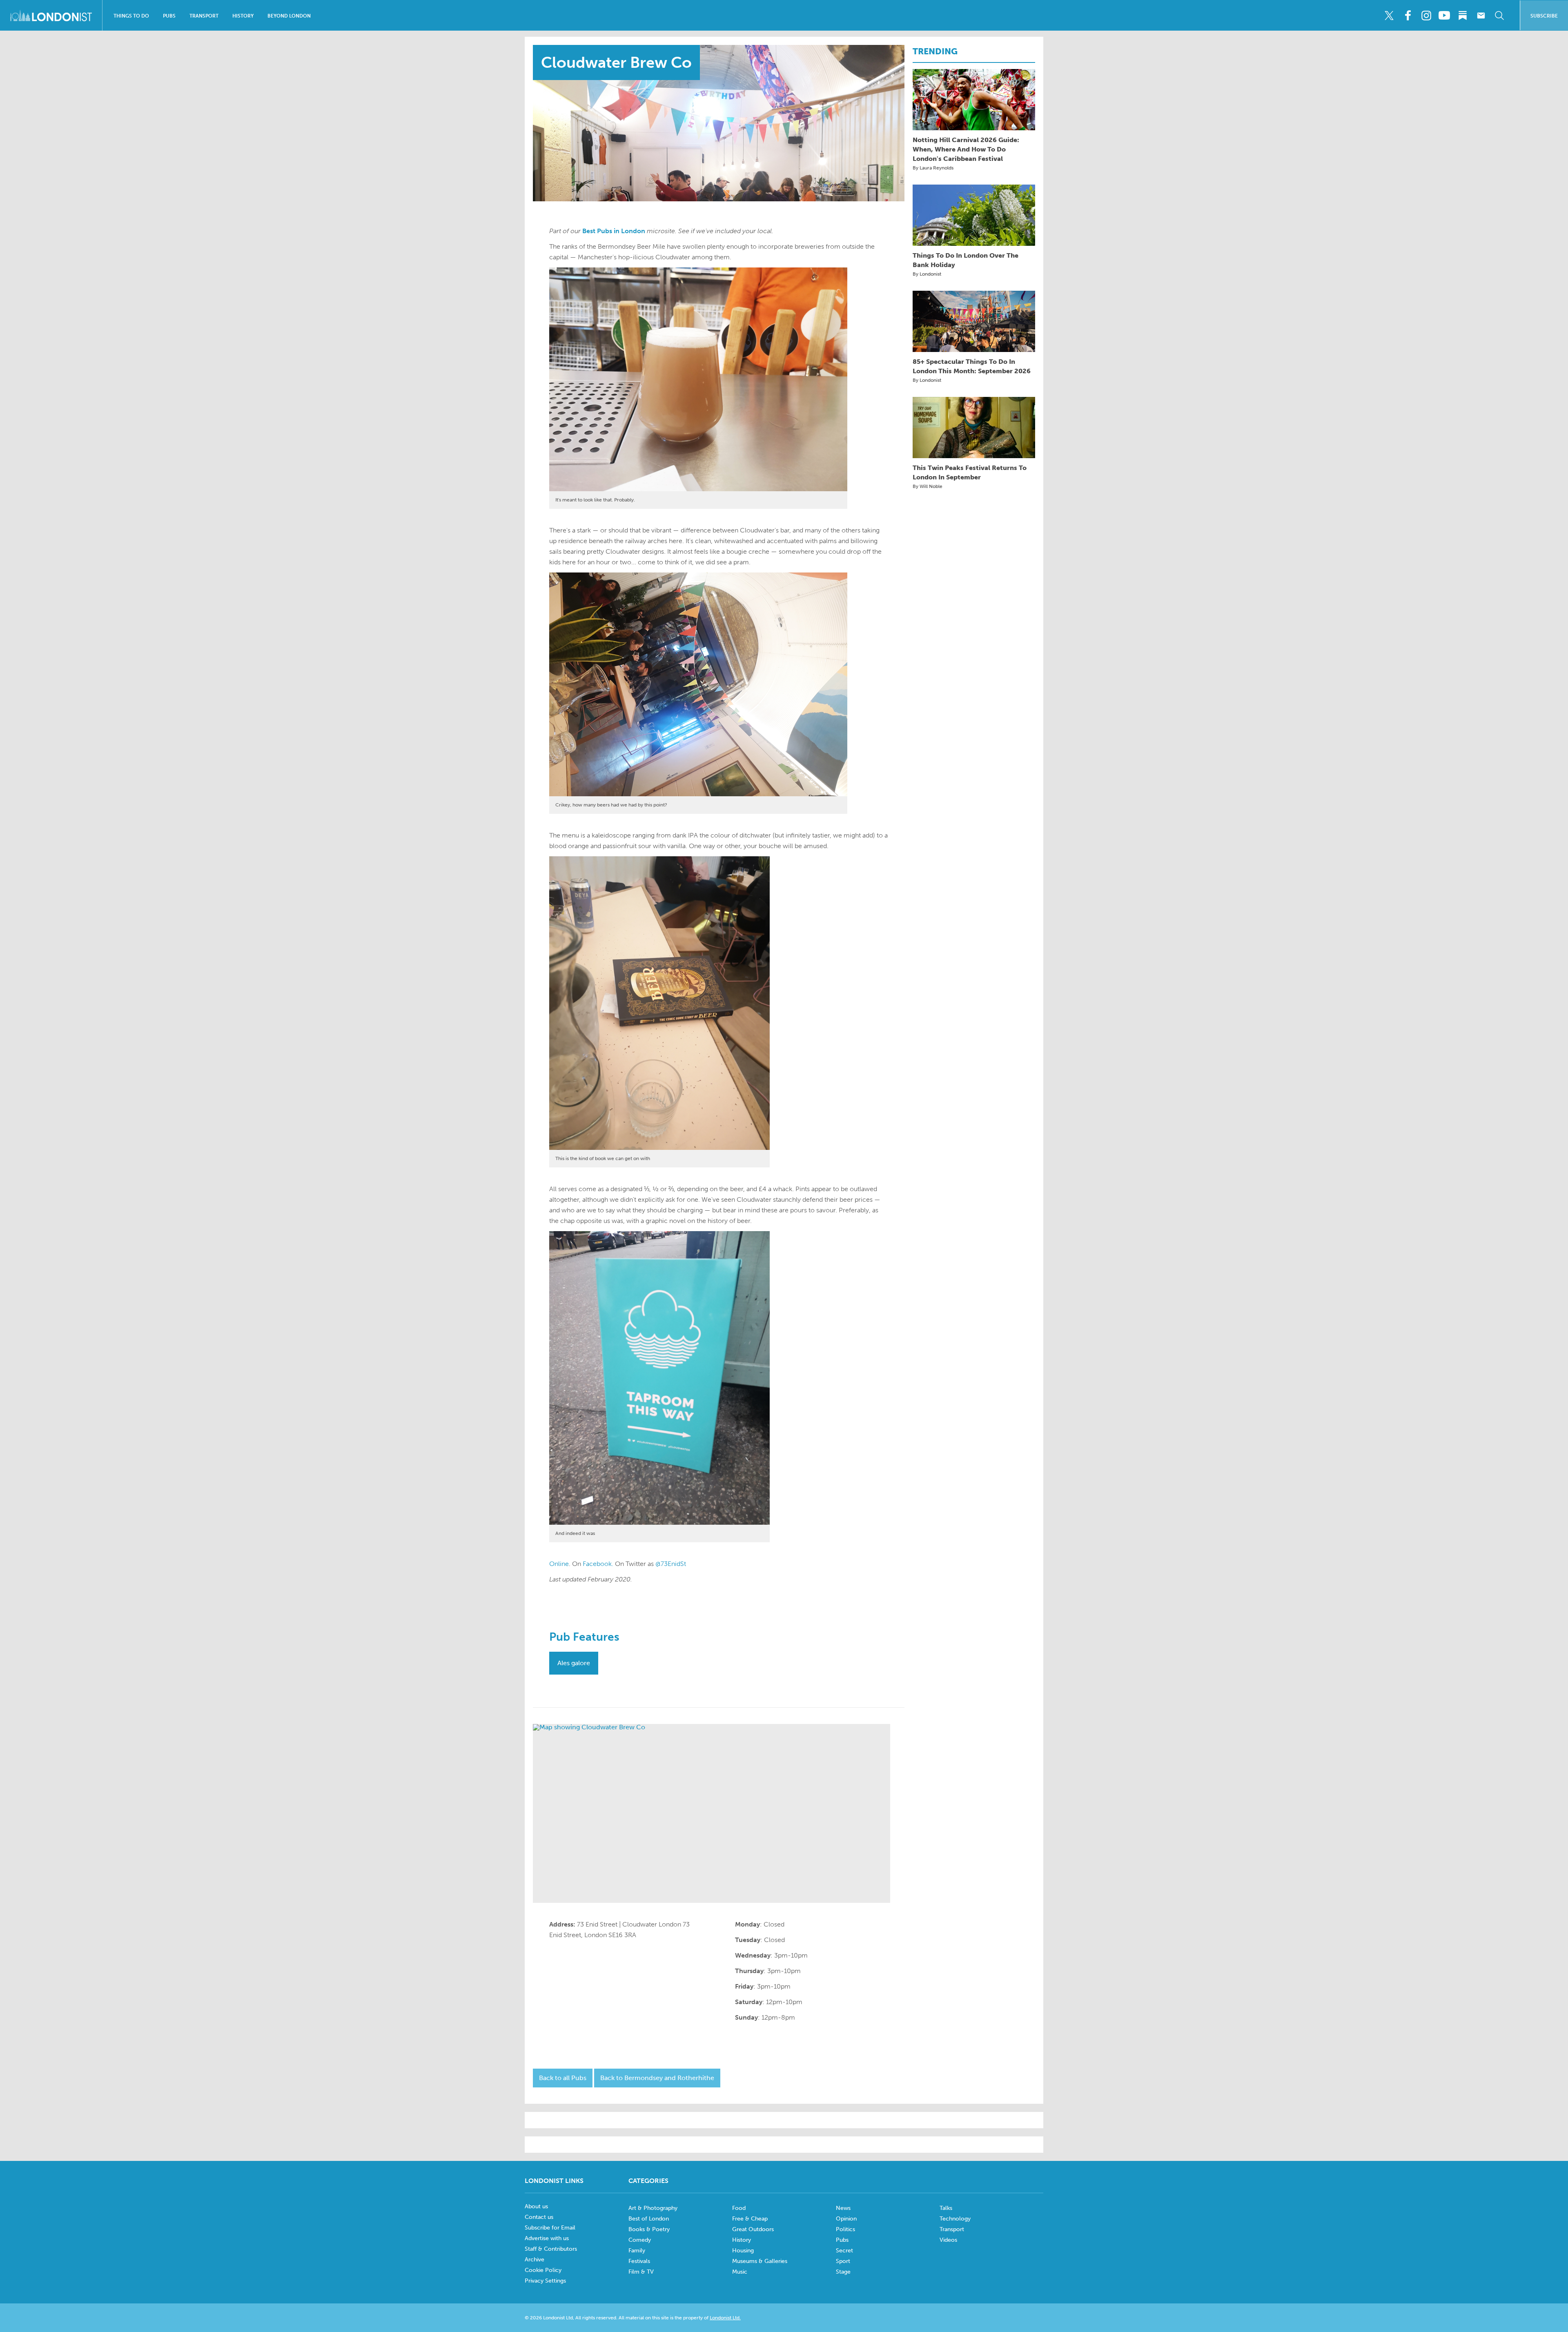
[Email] (1481, 16)
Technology (955, 2219)
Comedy (640, 2240)
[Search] (1499, 16)
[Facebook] (1408, 16)
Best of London (649, 2219)
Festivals (639, 2261)
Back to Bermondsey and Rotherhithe (657, 2078)
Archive (535, 2260)
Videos (948, 2240)
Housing (743, 2251)
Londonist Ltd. (725, 2318)
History (243, 16)
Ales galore (574, 1663)
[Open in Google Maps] (712, 1813)
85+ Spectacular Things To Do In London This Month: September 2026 (972, 366)
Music (740, 2272)
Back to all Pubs (563, 2078)
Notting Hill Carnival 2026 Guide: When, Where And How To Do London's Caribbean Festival (966, 149)
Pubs (169, 16)
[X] (1389, 16)
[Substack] (1463, 16)
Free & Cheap (750, 2219)
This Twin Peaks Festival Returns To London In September (970, 472)
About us (536, 2206)
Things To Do (131, 16)
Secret (844, 2251)
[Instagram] (1426, 16)
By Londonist (927, 274)
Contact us (539, 2217)
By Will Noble (928, 486)
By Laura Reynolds (933, 168)
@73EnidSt (671, 1564)
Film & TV (641, 2272)
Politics (845, 2229)
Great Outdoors (753, 2229)
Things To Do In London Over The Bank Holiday (966, 260)
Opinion (846, 2219)
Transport (204, 16)
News (843, 2208)
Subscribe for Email (550, 2228)
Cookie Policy (543, 2270)
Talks (946, 2208)
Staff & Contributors (551, 2249)
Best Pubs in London (614, 231)
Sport (843, 2261)
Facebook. (598, 1564)
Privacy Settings (545, 2281)
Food (739, 2208)
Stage (843, 2272)
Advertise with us (547, 2238)
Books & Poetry (649, 2229)
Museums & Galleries (760, 2261)
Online (559, 1564)
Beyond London (289, 16)
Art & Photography (653, 2208)
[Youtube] (1444, 16)
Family (637, 2251)
